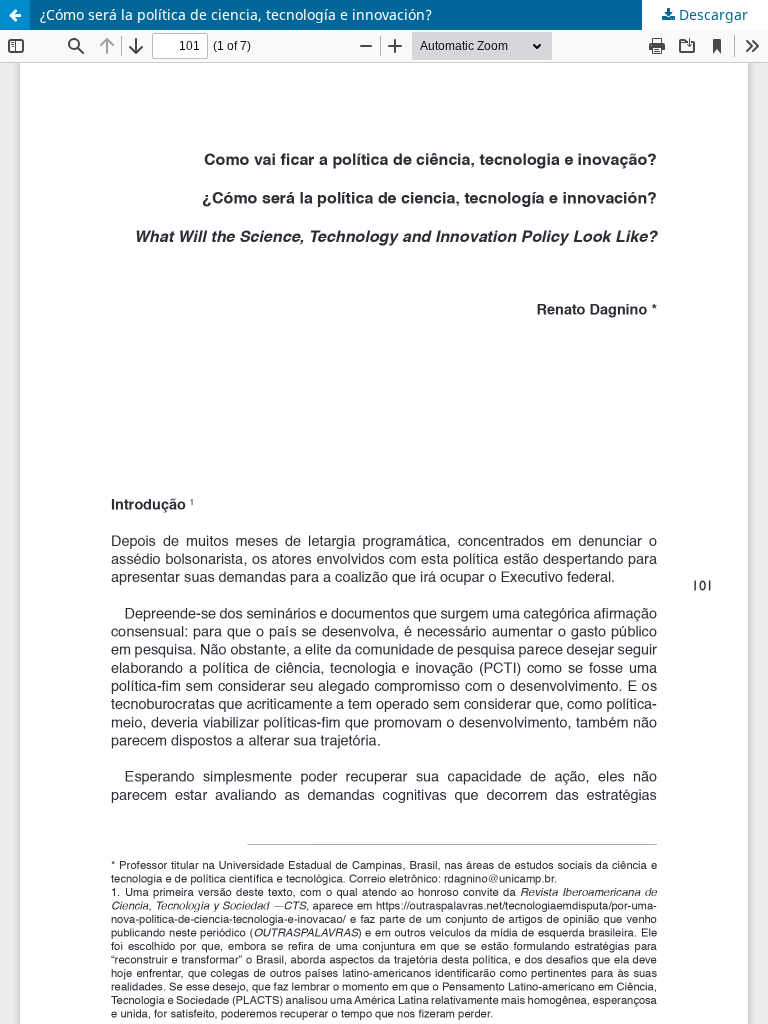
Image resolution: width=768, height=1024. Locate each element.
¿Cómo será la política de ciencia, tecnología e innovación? (236, 14)
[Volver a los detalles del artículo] (15, 15)
